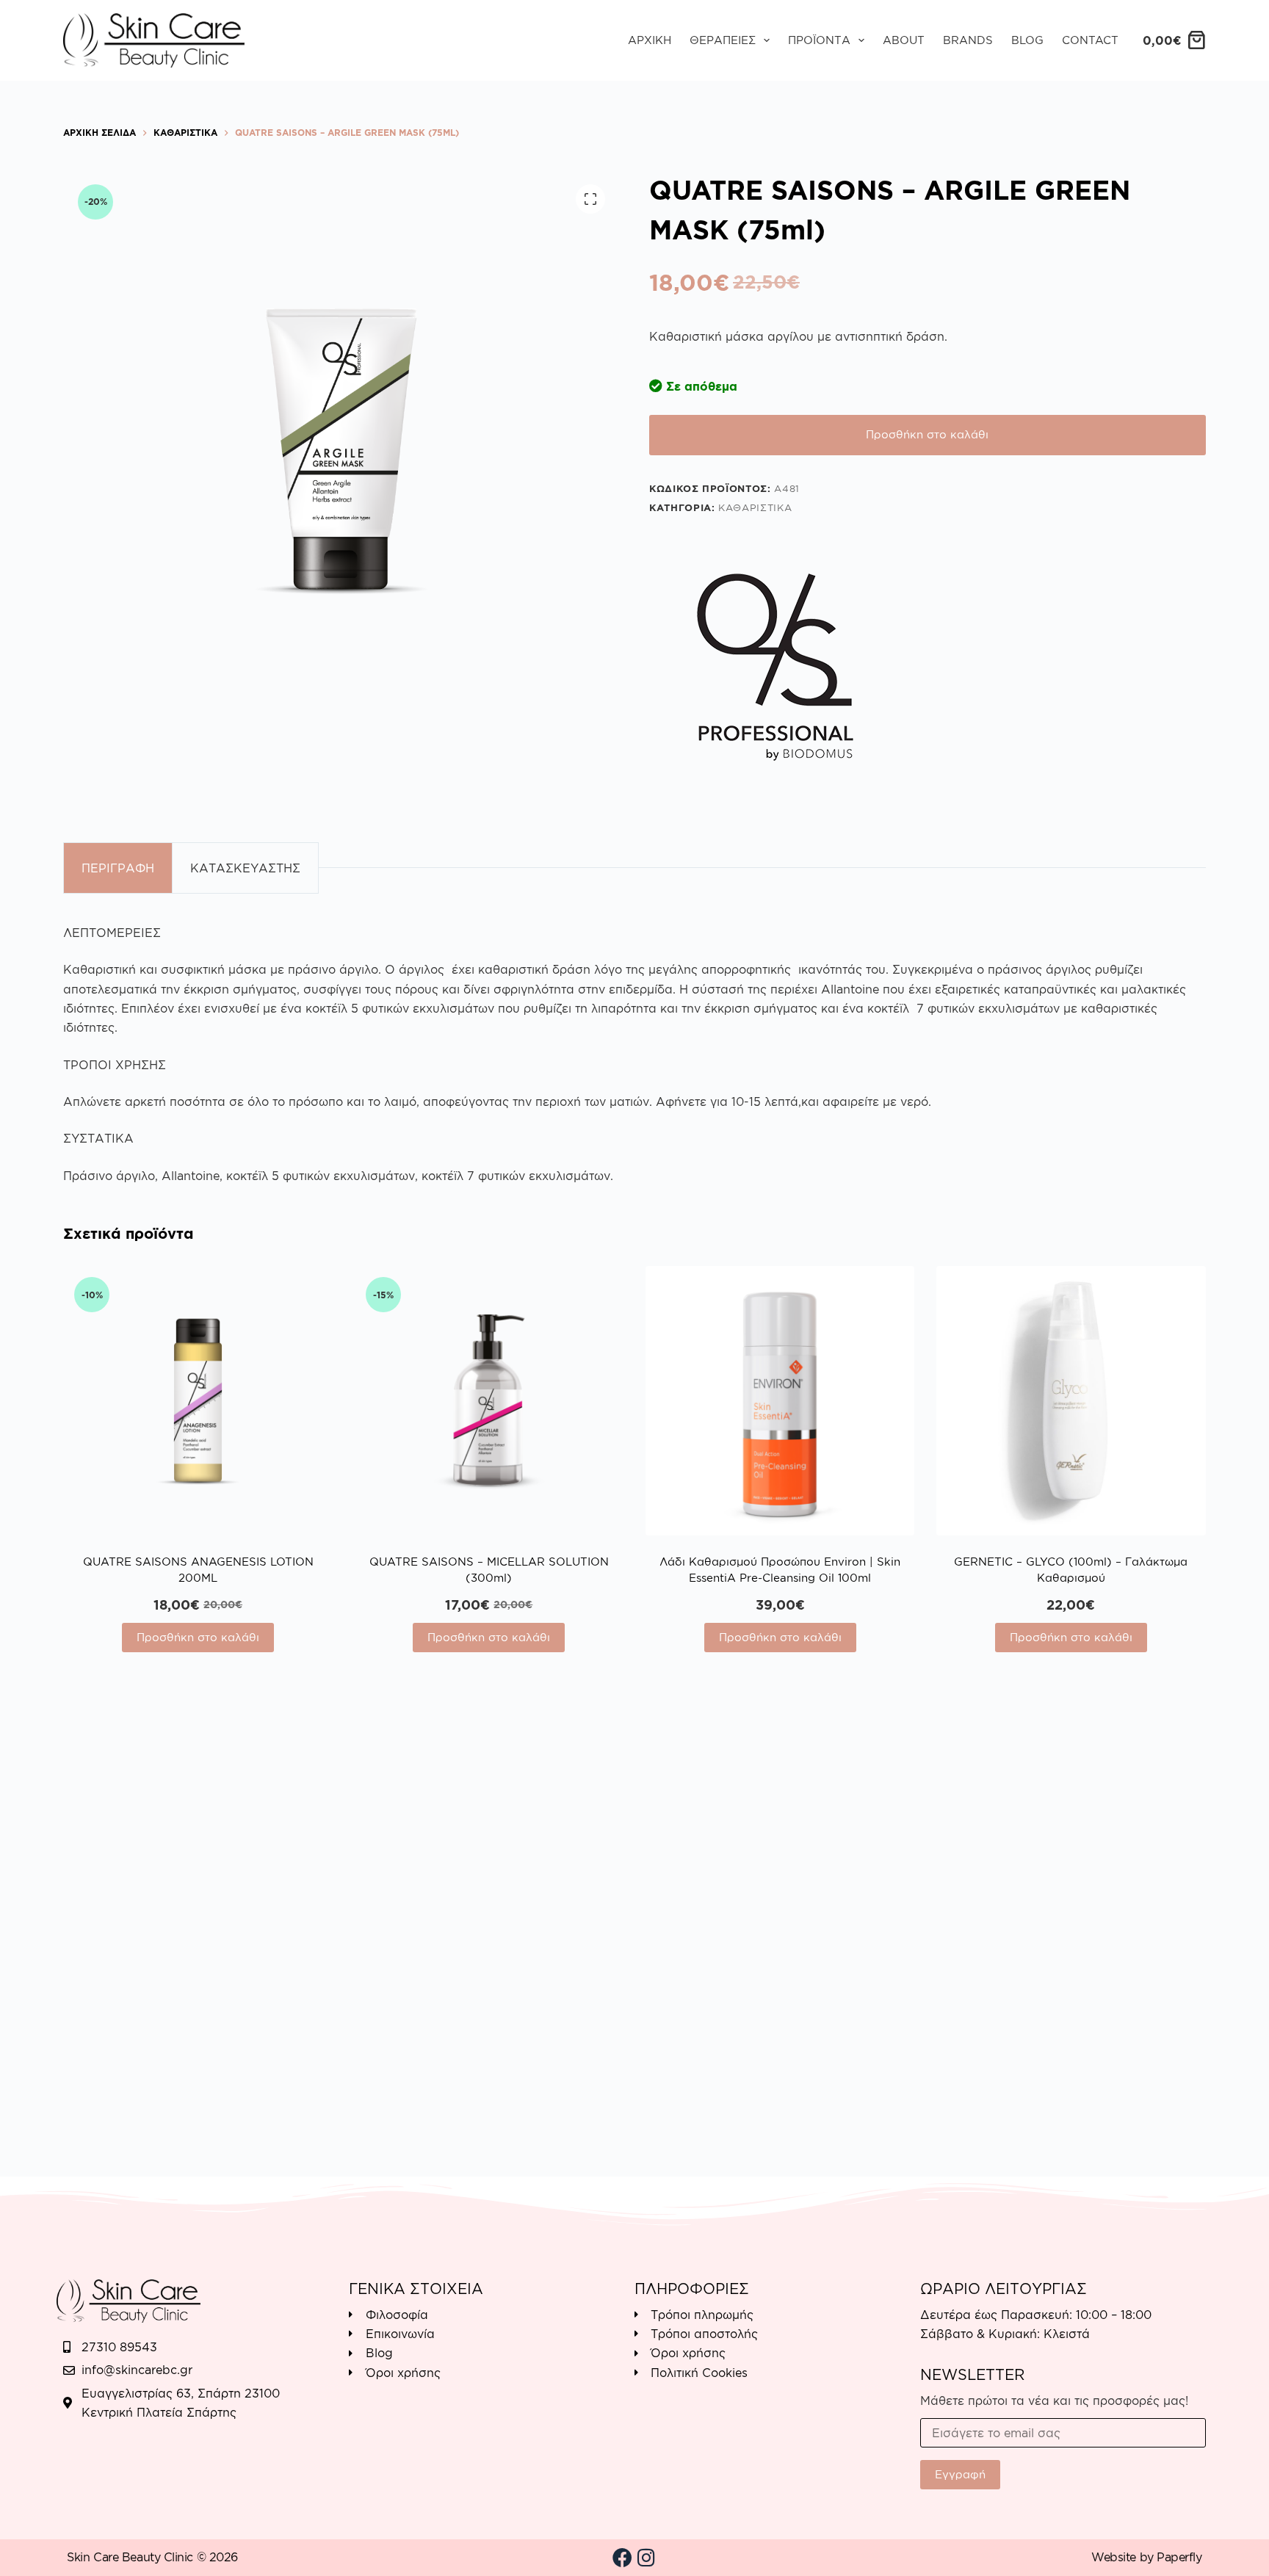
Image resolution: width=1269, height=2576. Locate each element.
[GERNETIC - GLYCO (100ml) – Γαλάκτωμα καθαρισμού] (1071, 1400)
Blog (1027, 40)
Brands (968, 40)
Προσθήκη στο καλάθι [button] (198, 1637)
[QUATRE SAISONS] (778, 670)
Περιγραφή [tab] (118, 868)
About (904, 40)
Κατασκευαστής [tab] (245, 868)
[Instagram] (646, 2558)
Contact (1090, 40)
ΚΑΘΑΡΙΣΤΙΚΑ (755, 507)
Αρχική (650, 40)
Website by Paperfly (1146, 2557)
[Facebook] (623, 2558)
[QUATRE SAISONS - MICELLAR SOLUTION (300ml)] (489, 1400)
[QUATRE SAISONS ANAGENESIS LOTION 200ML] (198, 1400)
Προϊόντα (819, 40)
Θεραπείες (723, 40)
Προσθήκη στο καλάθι (927, 434)
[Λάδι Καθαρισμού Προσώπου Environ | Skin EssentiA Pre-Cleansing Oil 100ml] (780, 1400)
